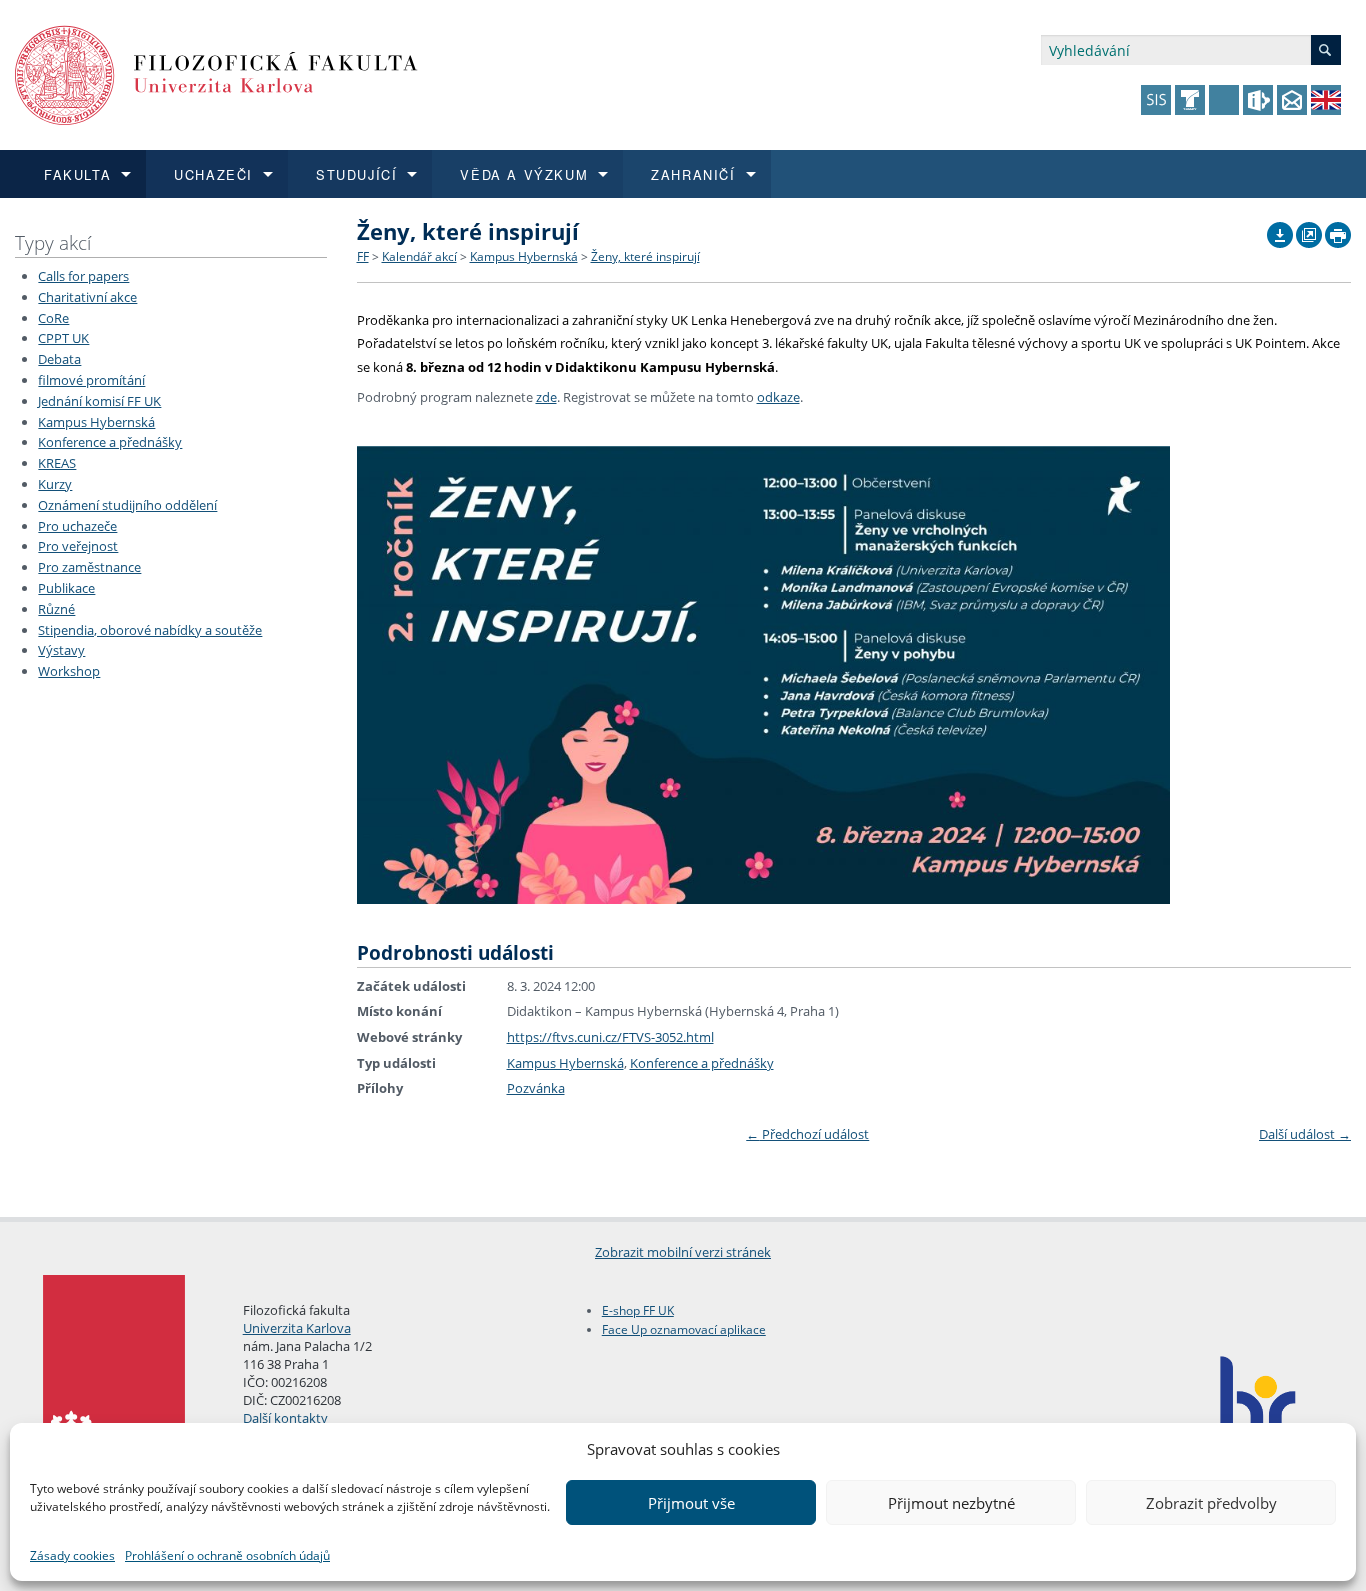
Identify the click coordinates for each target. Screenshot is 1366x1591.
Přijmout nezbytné (951, 1503)
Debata (59, 359)
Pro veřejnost (78, 546)
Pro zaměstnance (89, 567)
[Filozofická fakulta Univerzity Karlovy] (216, 73)
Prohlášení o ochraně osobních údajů (227, 1555)
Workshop (69, 671)
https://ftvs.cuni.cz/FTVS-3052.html (610, 1037)
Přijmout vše (691, 1503)
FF (363, 256)
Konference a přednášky (110, 442)
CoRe (53, 318)
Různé (56, 609)
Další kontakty (285, 1418)
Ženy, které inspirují (645, 256)
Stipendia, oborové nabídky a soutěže (150, 630)
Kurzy (55, 484)
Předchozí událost (807, 1134)
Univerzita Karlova (297, 1328)
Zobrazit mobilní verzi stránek (683, 1252)
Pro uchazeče (77, 526)
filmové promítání (91, 380)
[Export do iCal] (1280, 230)
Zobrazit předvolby (1211, 1503)
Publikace (66, 588)
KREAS (57, 463)
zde (546, 397)
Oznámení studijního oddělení (127, 505)
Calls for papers (83, 276)
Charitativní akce (87, 297)
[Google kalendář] (1309, 230)
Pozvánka (536, 1088)
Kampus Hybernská (96, 422)
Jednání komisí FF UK (99, 401)
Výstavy (61, 650)
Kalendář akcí (419, 256)
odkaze (778, 397)
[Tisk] (1338, 230)
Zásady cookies (72, 1555)
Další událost (1305, 1134)
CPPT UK (63, 338)
